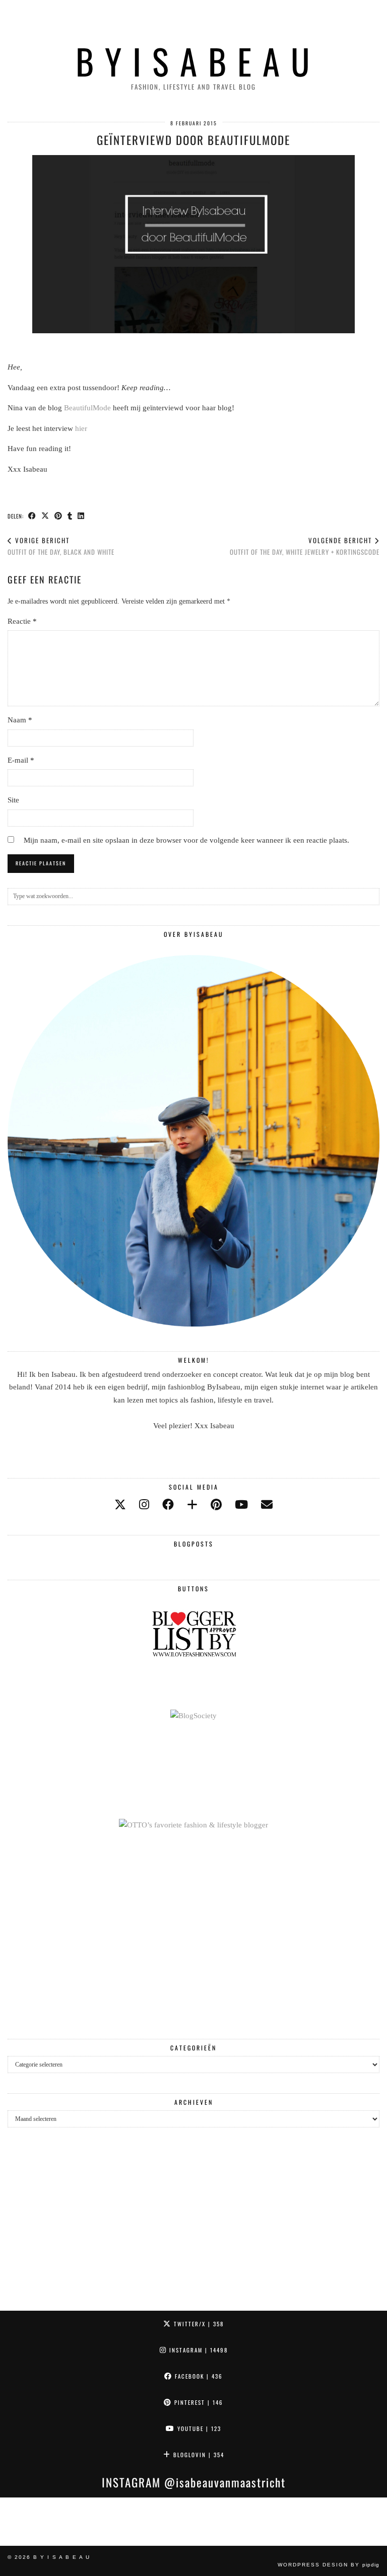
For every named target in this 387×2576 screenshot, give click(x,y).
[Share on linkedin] (81, 516)
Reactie (22, 621)
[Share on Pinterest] (58, 516)
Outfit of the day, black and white (61, 546)
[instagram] (144, 1505)
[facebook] (168, 1505)
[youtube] (241, 1505)
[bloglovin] (192, 1505)
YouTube (198, 2428)
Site (13, 800)
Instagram (197, 2350)
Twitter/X (198, 2324)
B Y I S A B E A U (193, 61)
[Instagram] (24, 2522)
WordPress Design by (329, 2565)
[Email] (267, 1505)
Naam (20, 720)
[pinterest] (216, 1505)
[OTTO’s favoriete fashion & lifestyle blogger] (193, 1825)
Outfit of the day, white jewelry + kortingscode (305, 546)
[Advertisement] (193, 1935)
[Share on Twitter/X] (45, 516)
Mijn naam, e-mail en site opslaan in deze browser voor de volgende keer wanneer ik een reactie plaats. (186, 840)
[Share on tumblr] (70, 516)
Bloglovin (198, 2455)
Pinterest (198, 2402)
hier (81, 428)
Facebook (198, 2376)
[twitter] (120, 1505)
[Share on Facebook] (32, 516)
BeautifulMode (87, 408)
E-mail (21, 760)
